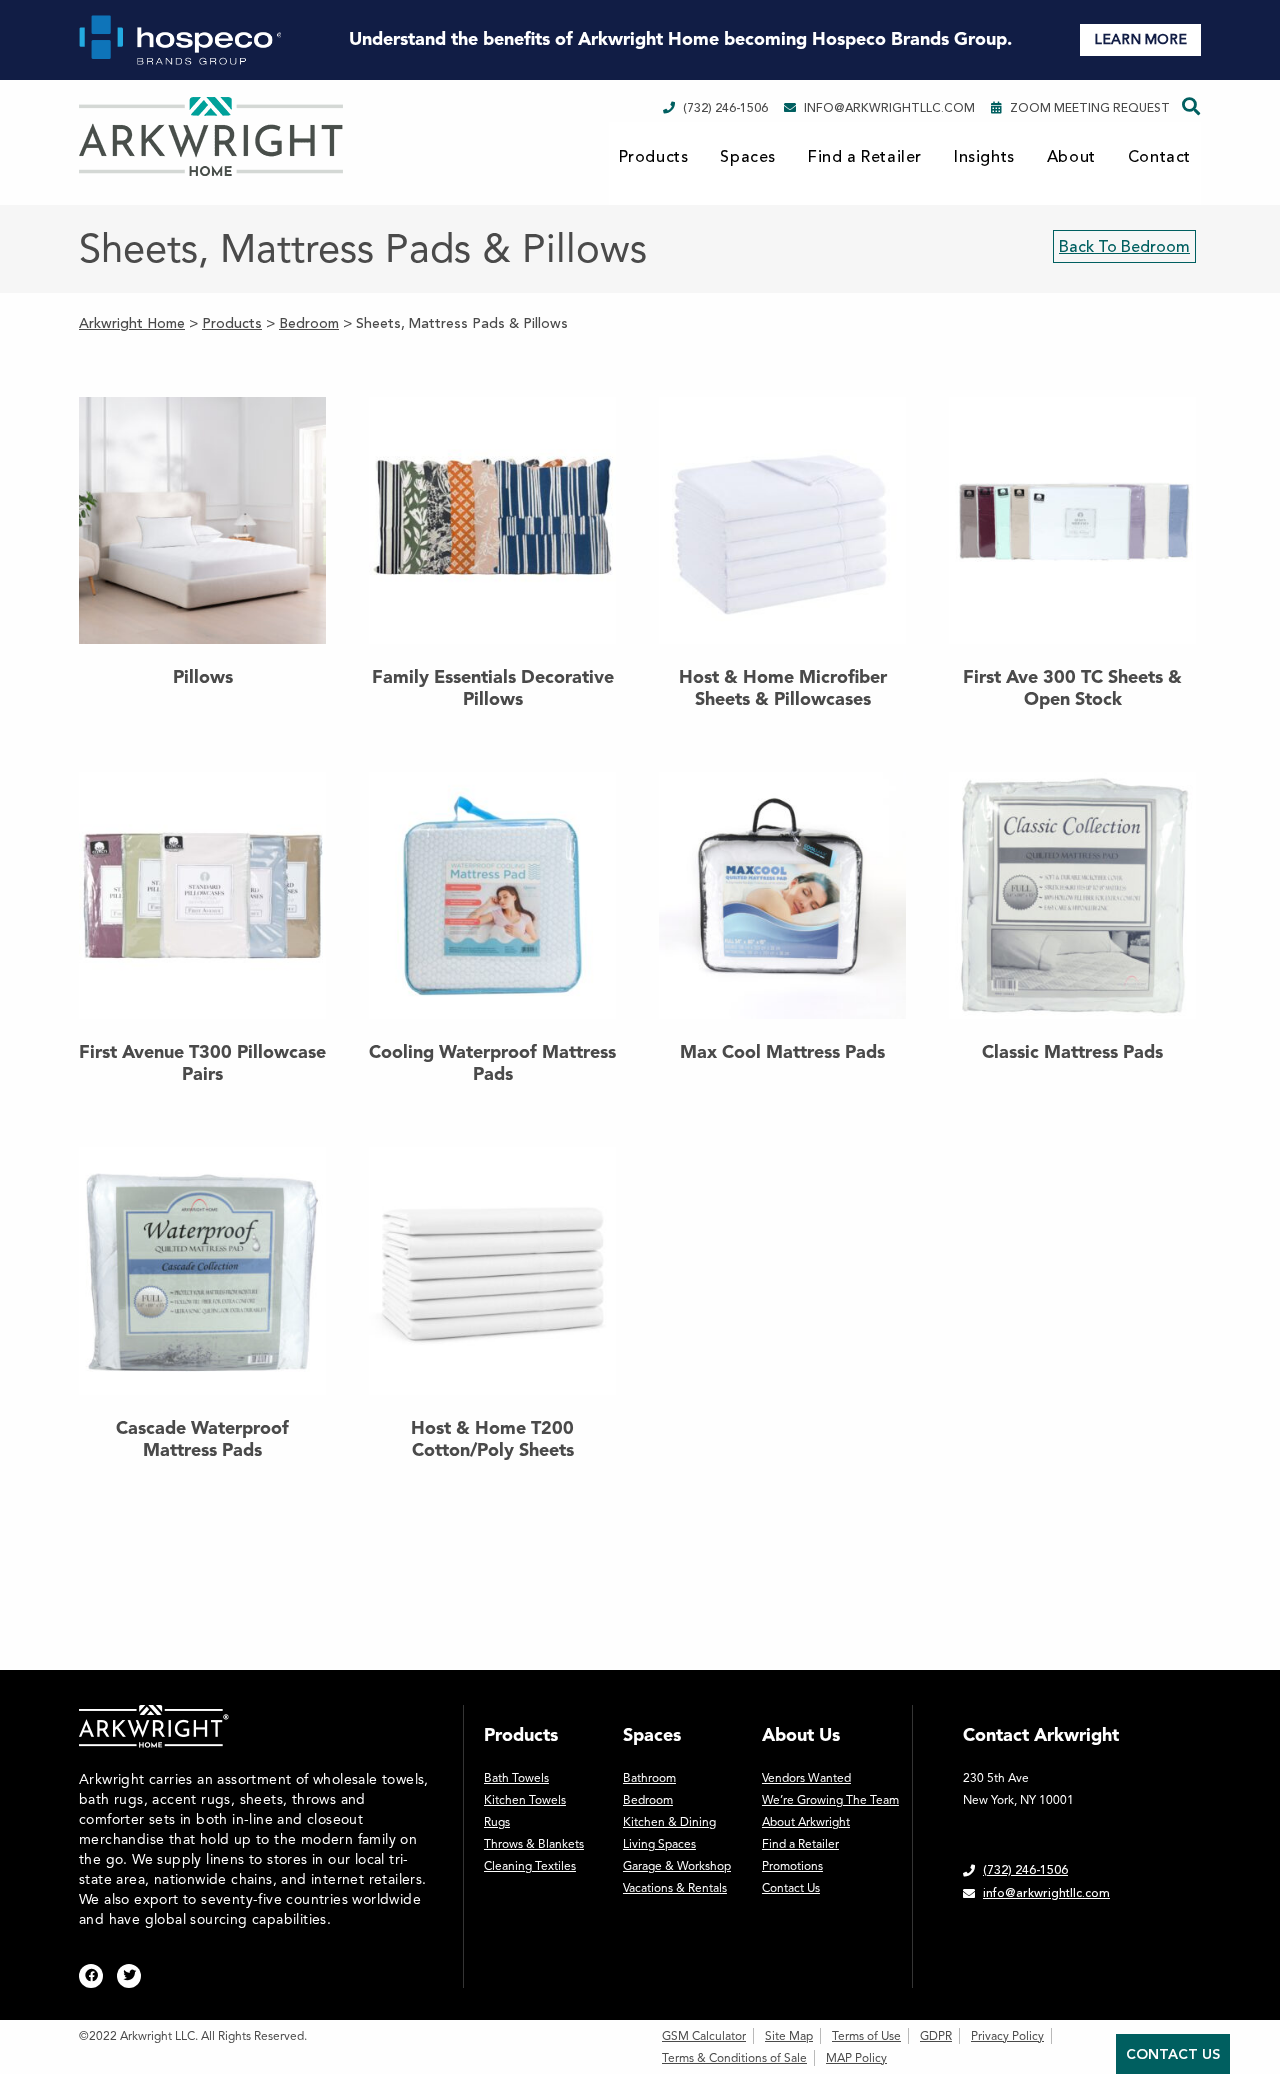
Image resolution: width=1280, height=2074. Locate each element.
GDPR (936, 2036)
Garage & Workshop (677, 1866)
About (1071, 157)
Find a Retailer (865, 157)
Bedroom (648, 1800)
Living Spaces (659, 1844)
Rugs (497, 1822)
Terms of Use (866, 2036)
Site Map (789, 2036)
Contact (1159, 157)
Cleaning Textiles (530, 1866)
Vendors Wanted (806, 1778)
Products (654, 157)
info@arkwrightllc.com (889, 108)
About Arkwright (806, 1822)
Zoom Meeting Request (1090, 108)
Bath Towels (516, 1778)
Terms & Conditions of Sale (734, 2058)
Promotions (792, 1866)
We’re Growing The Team (830, 1800)
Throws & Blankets (534, 1844)
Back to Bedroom (1124, 247)
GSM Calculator (704, 2036)
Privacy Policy (1007, 2036)
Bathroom (649, 1778)
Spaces (748, 157)
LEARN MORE (1140, 39)
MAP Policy (856, 2058)
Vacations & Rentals (675, 1888)
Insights (984, 157)
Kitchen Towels (525, 1800)
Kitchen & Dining (669, 1822)
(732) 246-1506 (725, 108)
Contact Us (791, 1888)
